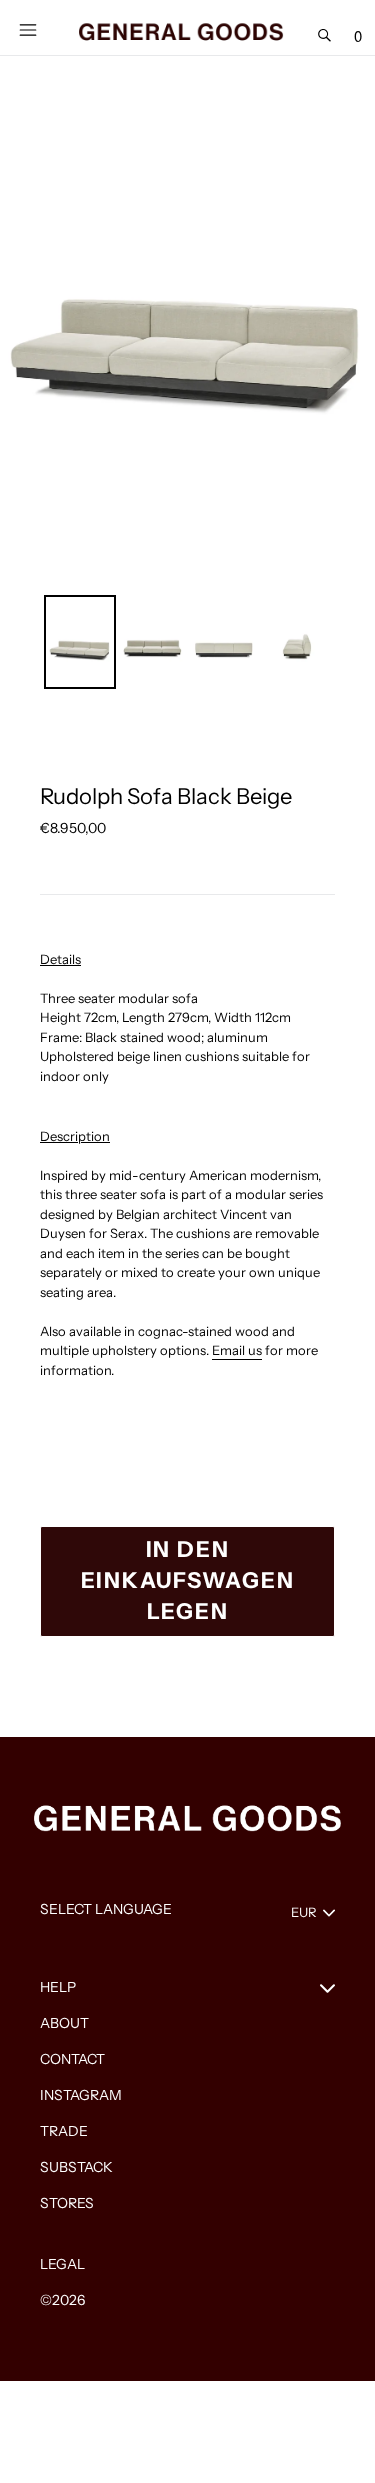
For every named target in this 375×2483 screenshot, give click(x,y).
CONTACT (72, 2059)
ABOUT (64, 2023)
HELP (58, 1987)
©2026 (62, 2300)
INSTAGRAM (81, 2095)
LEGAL (62, 2264)
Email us (237, 1350)
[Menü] (28, 28)
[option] (80, 641)
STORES (67, 2203)
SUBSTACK (76, 2167)
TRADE (64, 2131)
